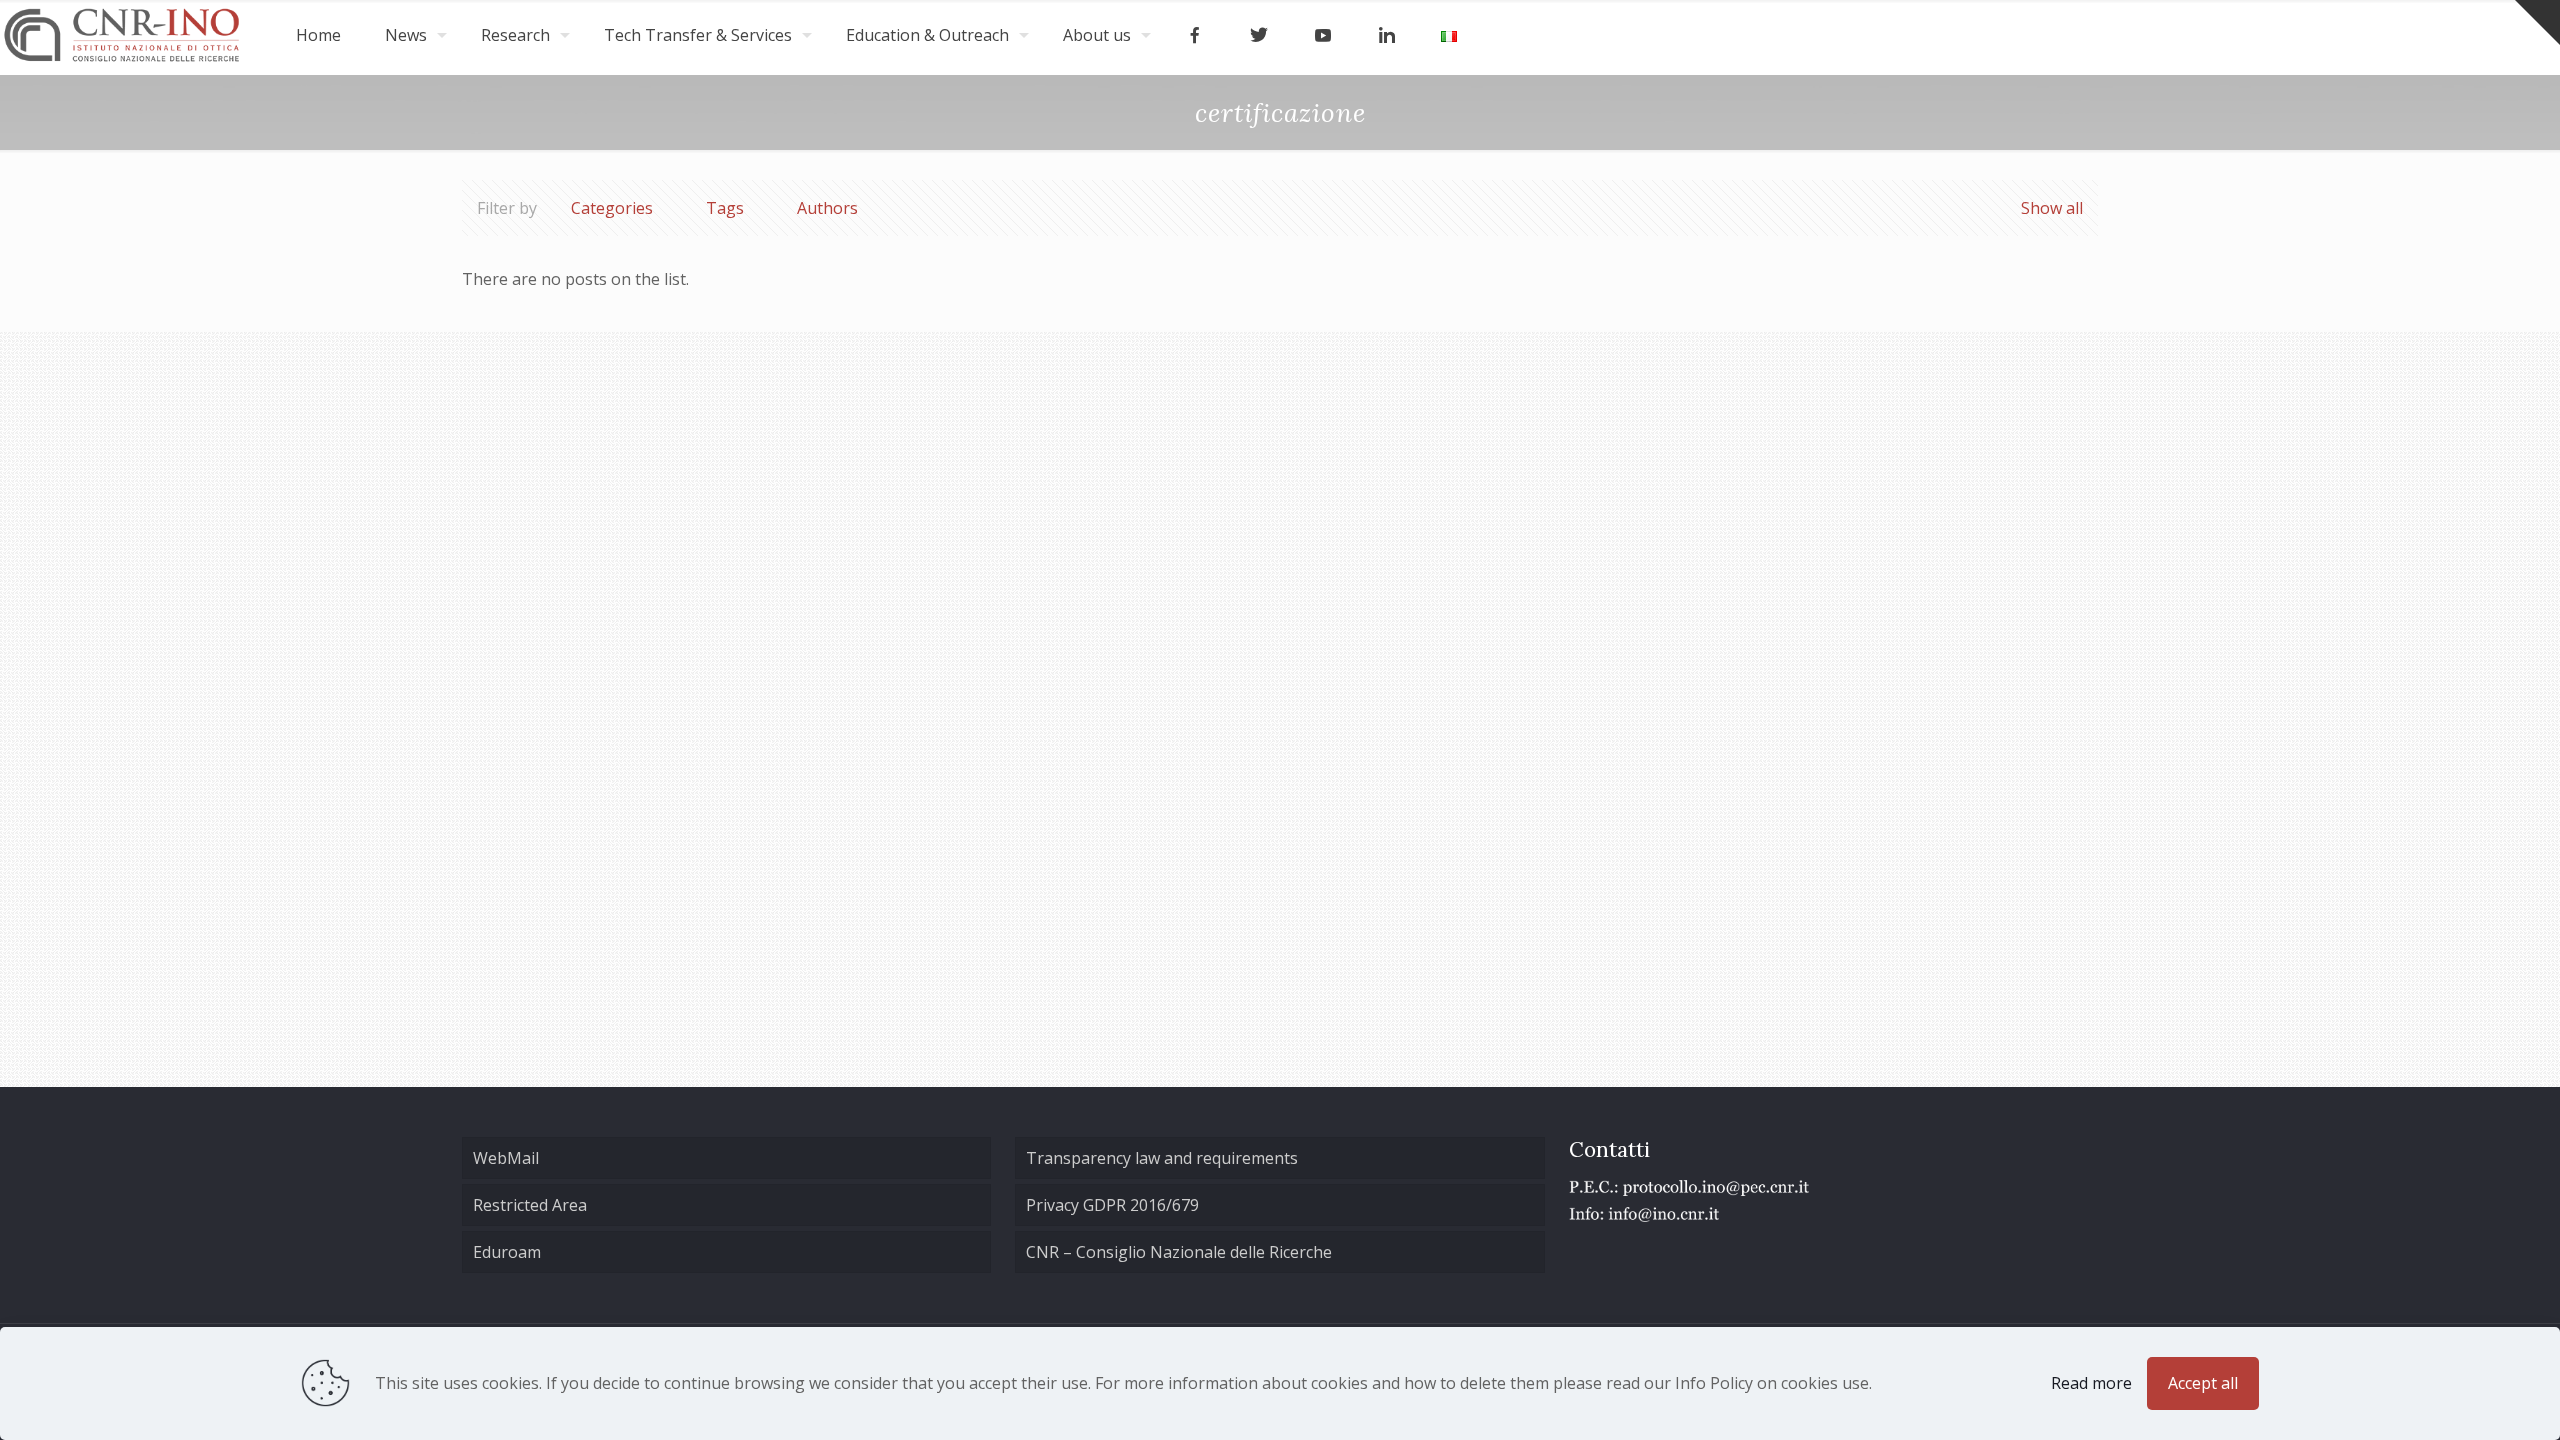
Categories (612, 208)
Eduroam (507, 1252)
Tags (725, 208)
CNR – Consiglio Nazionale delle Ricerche (1179, 1252)
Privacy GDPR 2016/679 (1112, 1205)
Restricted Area (530, 1205)
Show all (2052, 208)
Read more (2091, 1383)
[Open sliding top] (2537, 22)
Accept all (2203, 1383)
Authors (827, 208)
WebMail (506, 1158)
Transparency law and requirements (1162, 1158)
